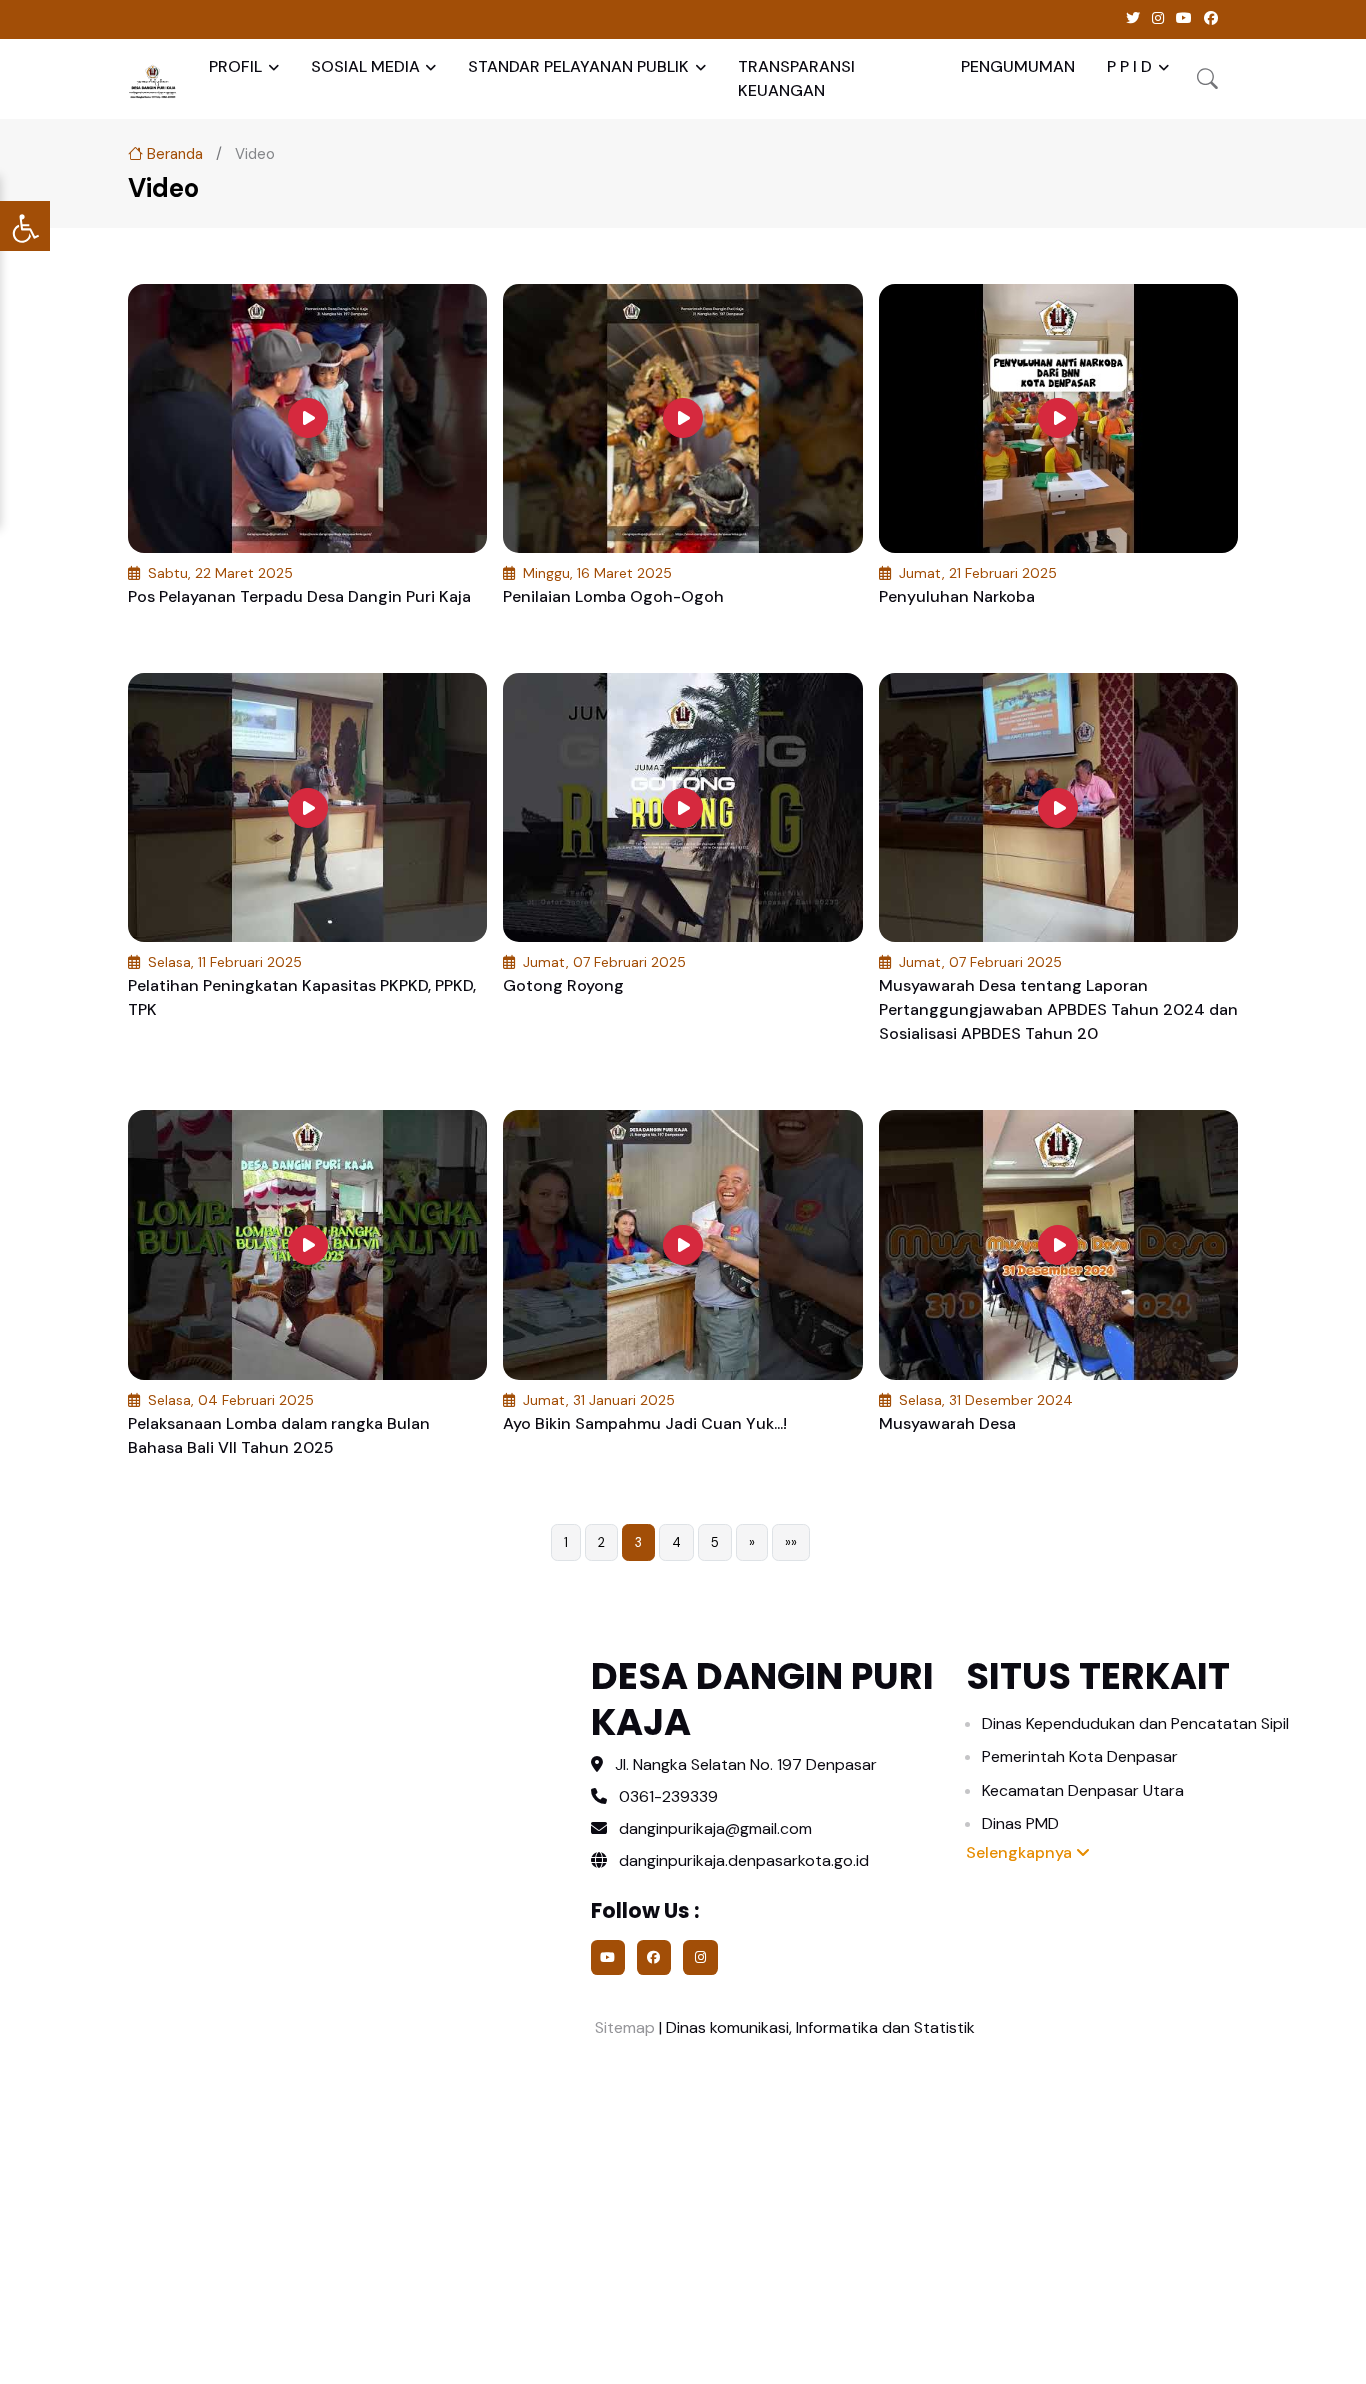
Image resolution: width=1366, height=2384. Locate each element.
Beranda (173, 154)
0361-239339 (668, 1796)
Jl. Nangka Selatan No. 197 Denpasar (746, 1764)
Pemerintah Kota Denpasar (1080, 1756)
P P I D (1129, 66)
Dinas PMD (1020, 1823)
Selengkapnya (1021, 1852)
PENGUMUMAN (1018, 66)
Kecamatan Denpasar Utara (1083, 1790)
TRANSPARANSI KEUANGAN (796, 78)
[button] (1207, 78)
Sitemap (623, 2027)
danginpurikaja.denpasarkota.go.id (742, 1860)
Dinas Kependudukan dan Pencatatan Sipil (1135, 1723)
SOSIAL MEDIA (365, 66)
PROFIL (235, 66)
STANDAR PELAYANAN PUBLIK (578, 66)
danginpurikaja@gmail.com (715, 1828)
